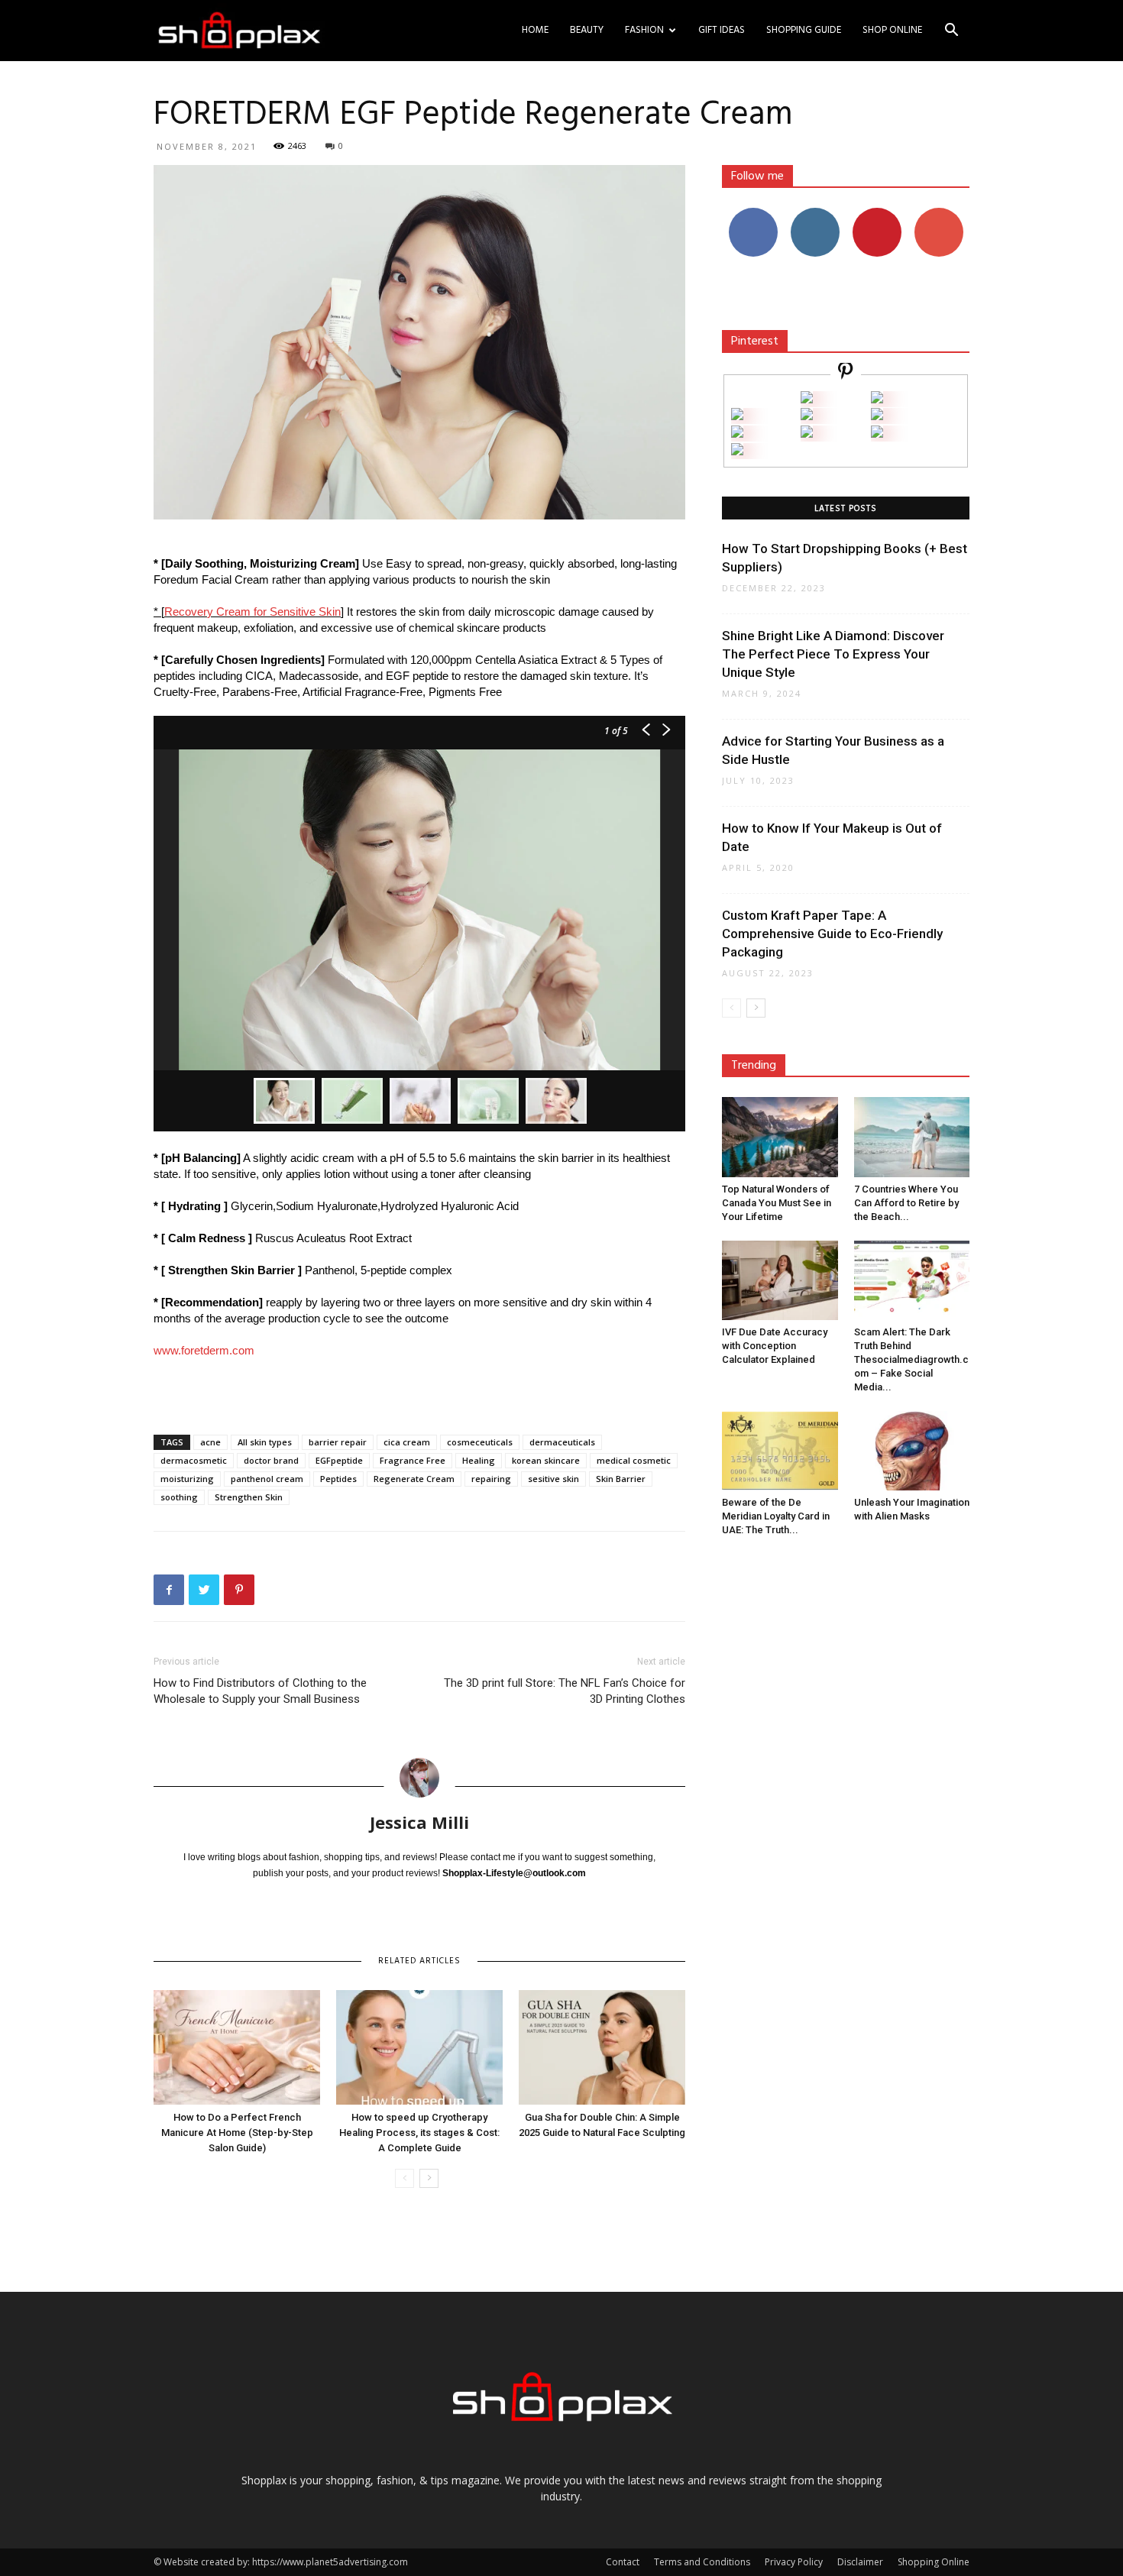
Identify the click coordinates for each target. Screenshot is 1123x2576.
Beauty (587, 30)
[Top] (737, 451)
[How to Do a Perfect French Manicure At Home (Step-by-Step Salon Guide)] (237, 2047)
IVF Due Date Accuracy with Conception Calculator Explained (775, 1346)
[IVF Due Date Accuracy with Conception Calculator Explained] (780, 1280)
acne (210, 1442)
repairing (491, 1479)
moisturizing (187, 1479)
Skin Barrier (621, 1479)
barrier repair (338, 1442)
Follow (815, 214)
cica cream (407, 1442)
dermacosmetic (194, 1460)
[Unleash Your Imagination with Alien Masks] (912, 1451)
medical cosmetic (634, 1460)
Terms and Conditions (702, 2562)
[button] (951, 32)
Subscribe (939, 214)
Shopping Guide (804, 30)
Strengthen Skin (249, 1497)
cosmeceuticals (480, 1442)
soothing (179, 1497)
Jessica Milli (419, 1822)
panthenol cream (267, 1479)
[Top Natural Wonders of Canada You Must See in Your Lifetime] (780, 1137)
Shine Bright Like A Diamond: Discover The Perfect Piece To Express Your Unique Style (833, 654)
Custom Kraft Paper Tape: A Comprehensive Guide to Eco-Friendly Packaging (832, 934)
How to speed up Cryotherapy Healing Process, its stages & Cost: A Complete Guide (419, 2133)
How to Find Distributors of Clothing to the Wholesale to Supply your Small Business (260, 1691)
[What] (807, 399)
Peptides (338, 1479)
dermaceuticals (562, 1442)
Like (753, 214)
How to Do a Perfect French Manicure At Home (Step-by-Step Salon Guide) (237, 2133)
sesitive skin (553, 1479)
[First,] (737, 416)
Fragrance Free (413, 1460)
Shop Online (892, 30)
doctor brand (271, 1460)
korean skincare (546, 1460)
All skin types (265, 1442)
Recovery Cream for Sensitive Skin (252, 612)
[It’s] (737, 434)
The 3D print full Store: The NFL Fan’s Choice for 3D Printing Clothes (565, 1691)
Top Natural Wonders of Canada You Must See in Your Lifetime (777, 1203)
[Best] (877, 434)
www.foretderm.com (204, 1350)
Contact (623, 2562)
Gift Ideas (722, 30)
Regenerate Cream (414, 1479)
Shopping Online (934, 2562)
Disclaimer (860, 2562)
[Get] (877, 399)
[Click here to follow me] (846, 373)
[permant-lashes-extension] (807, 434)
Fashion (644, 30)
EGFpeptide (339, 1460)
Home (535, 30)
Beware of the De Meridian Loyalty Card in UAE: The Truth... (776, 1516)
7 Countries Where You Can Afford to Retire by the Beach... (906, 1203)
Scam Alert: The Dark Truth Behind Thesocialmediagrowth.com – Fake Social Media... (911, 1359)
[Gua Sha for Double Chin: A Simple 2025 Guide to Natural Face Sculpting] (602, 2047)
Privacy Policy (794, 2562)
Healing (479, 1460)
